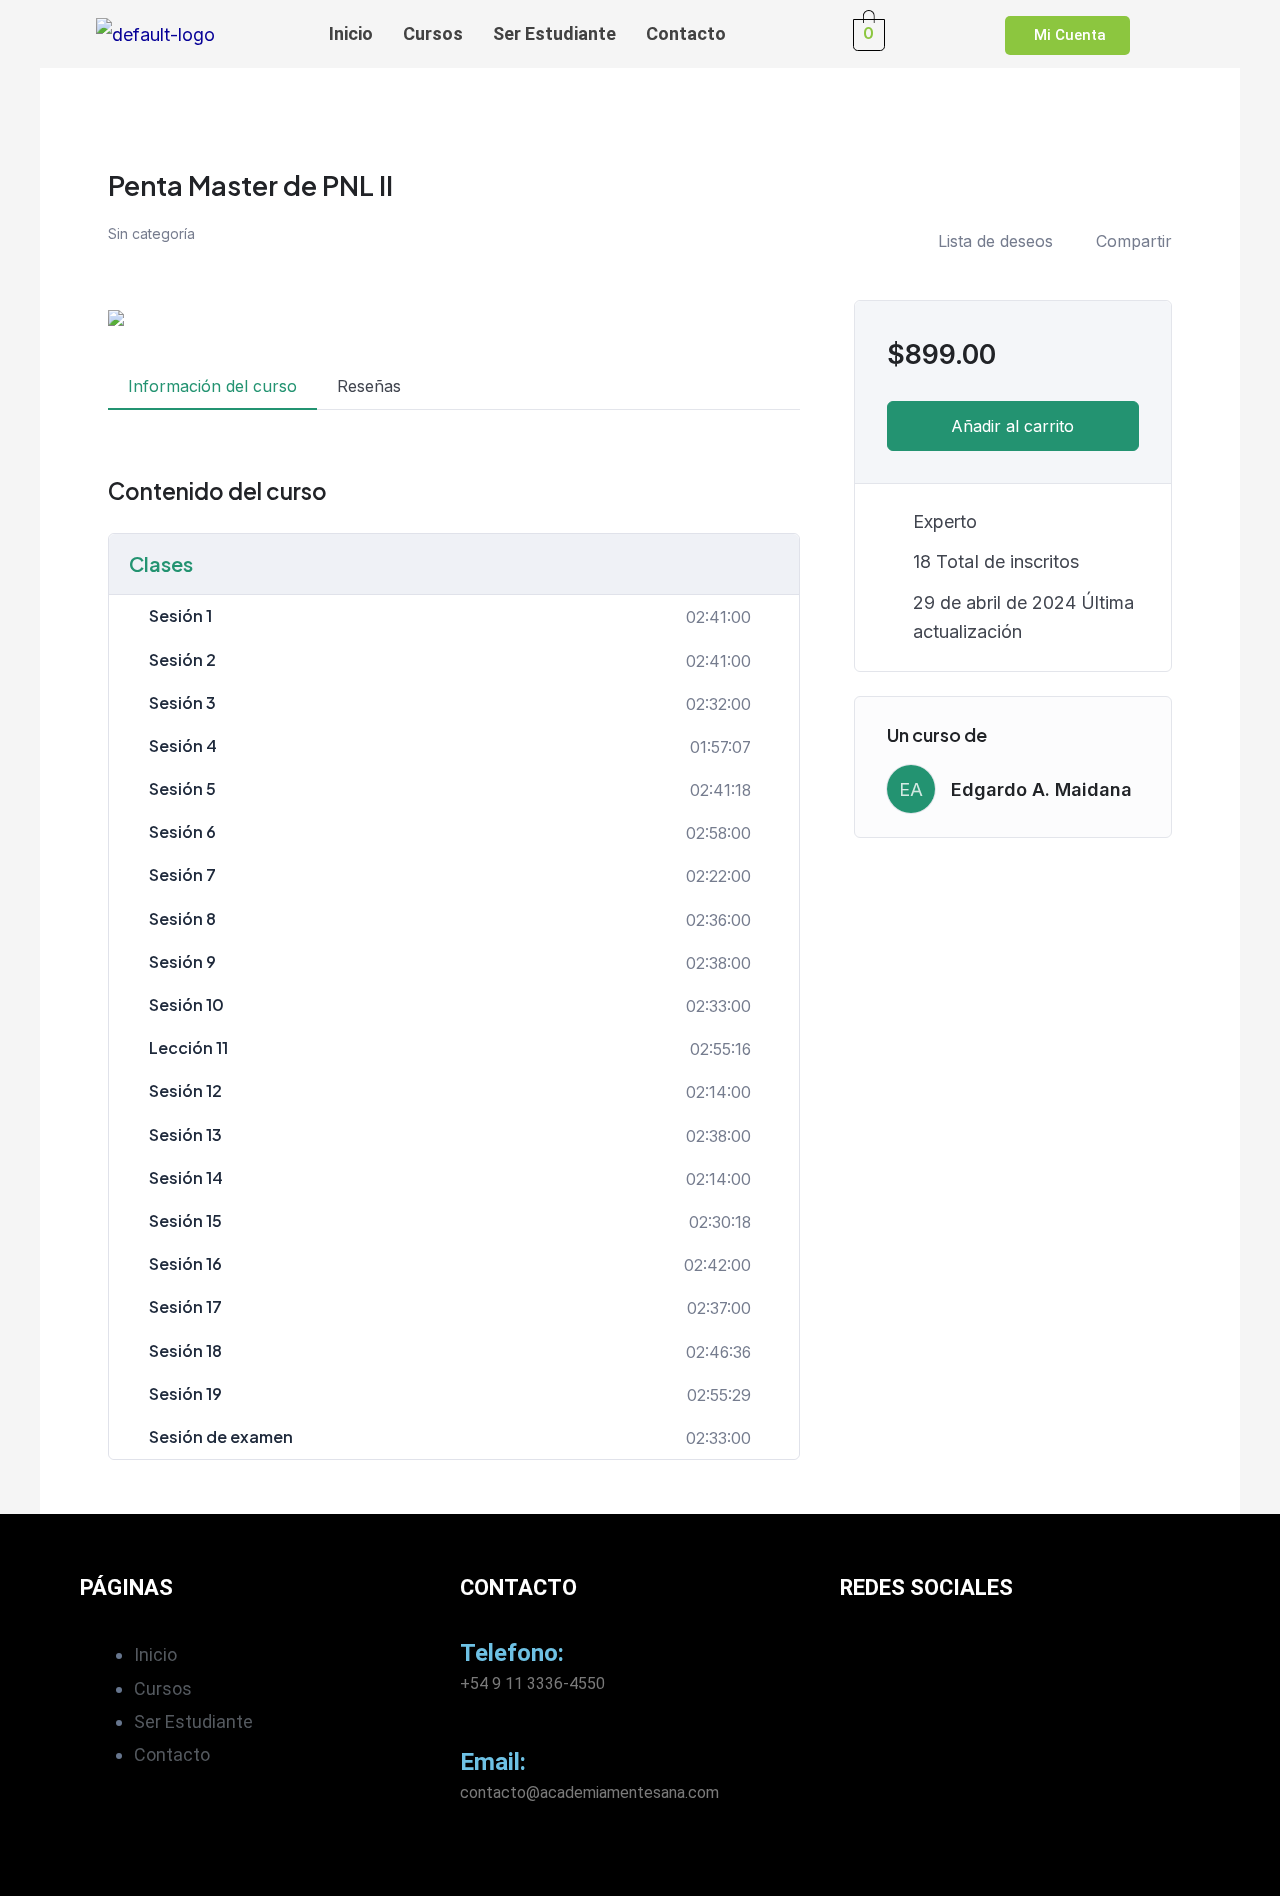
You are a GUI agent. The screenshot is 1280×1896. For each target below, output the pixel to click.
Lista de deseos (995, 241)
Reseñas (369, 386)
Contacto (686, 33)
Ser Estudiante (554, 33)
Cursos (433, 33)
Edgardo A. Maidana (1041, 789)
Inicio (351, 33)
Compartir (1134, 241)
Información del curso (212, 386)
